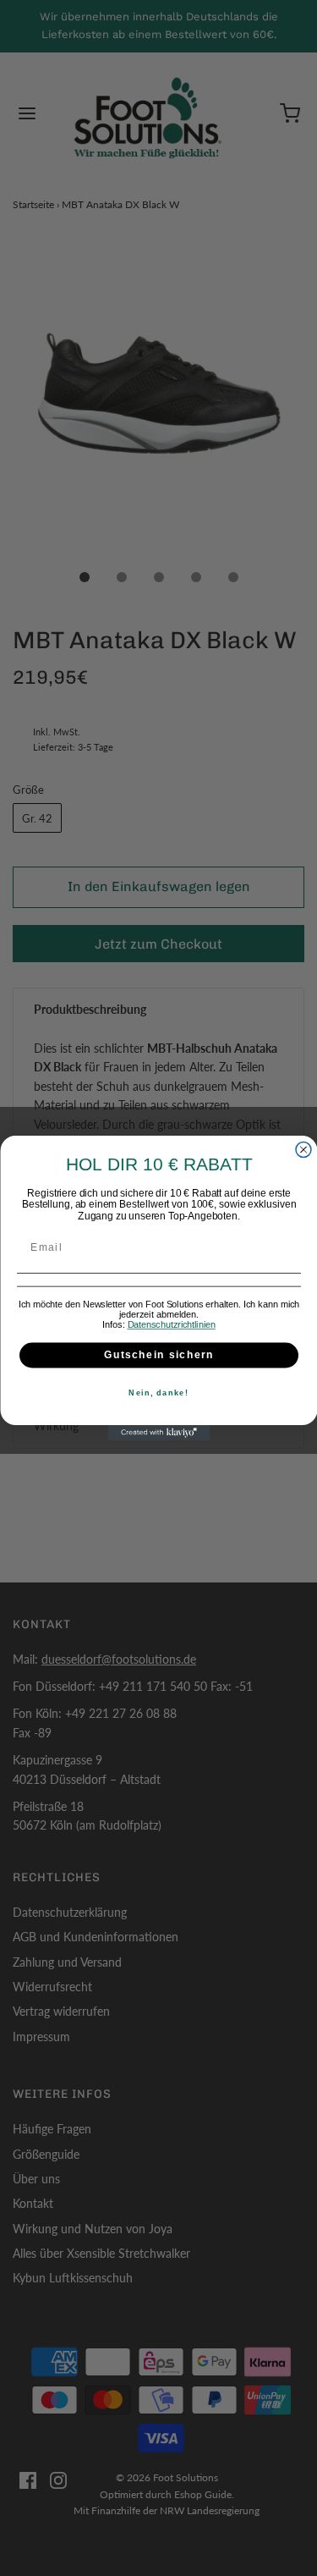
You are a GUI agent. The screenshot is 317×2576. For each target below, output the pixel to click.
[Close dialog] (303, 1150)
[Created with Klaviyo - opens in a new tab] (159, 1433)
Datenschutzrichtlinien (171, 1324)
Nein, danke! (158, 1393)
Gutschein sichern (159, 1355)
